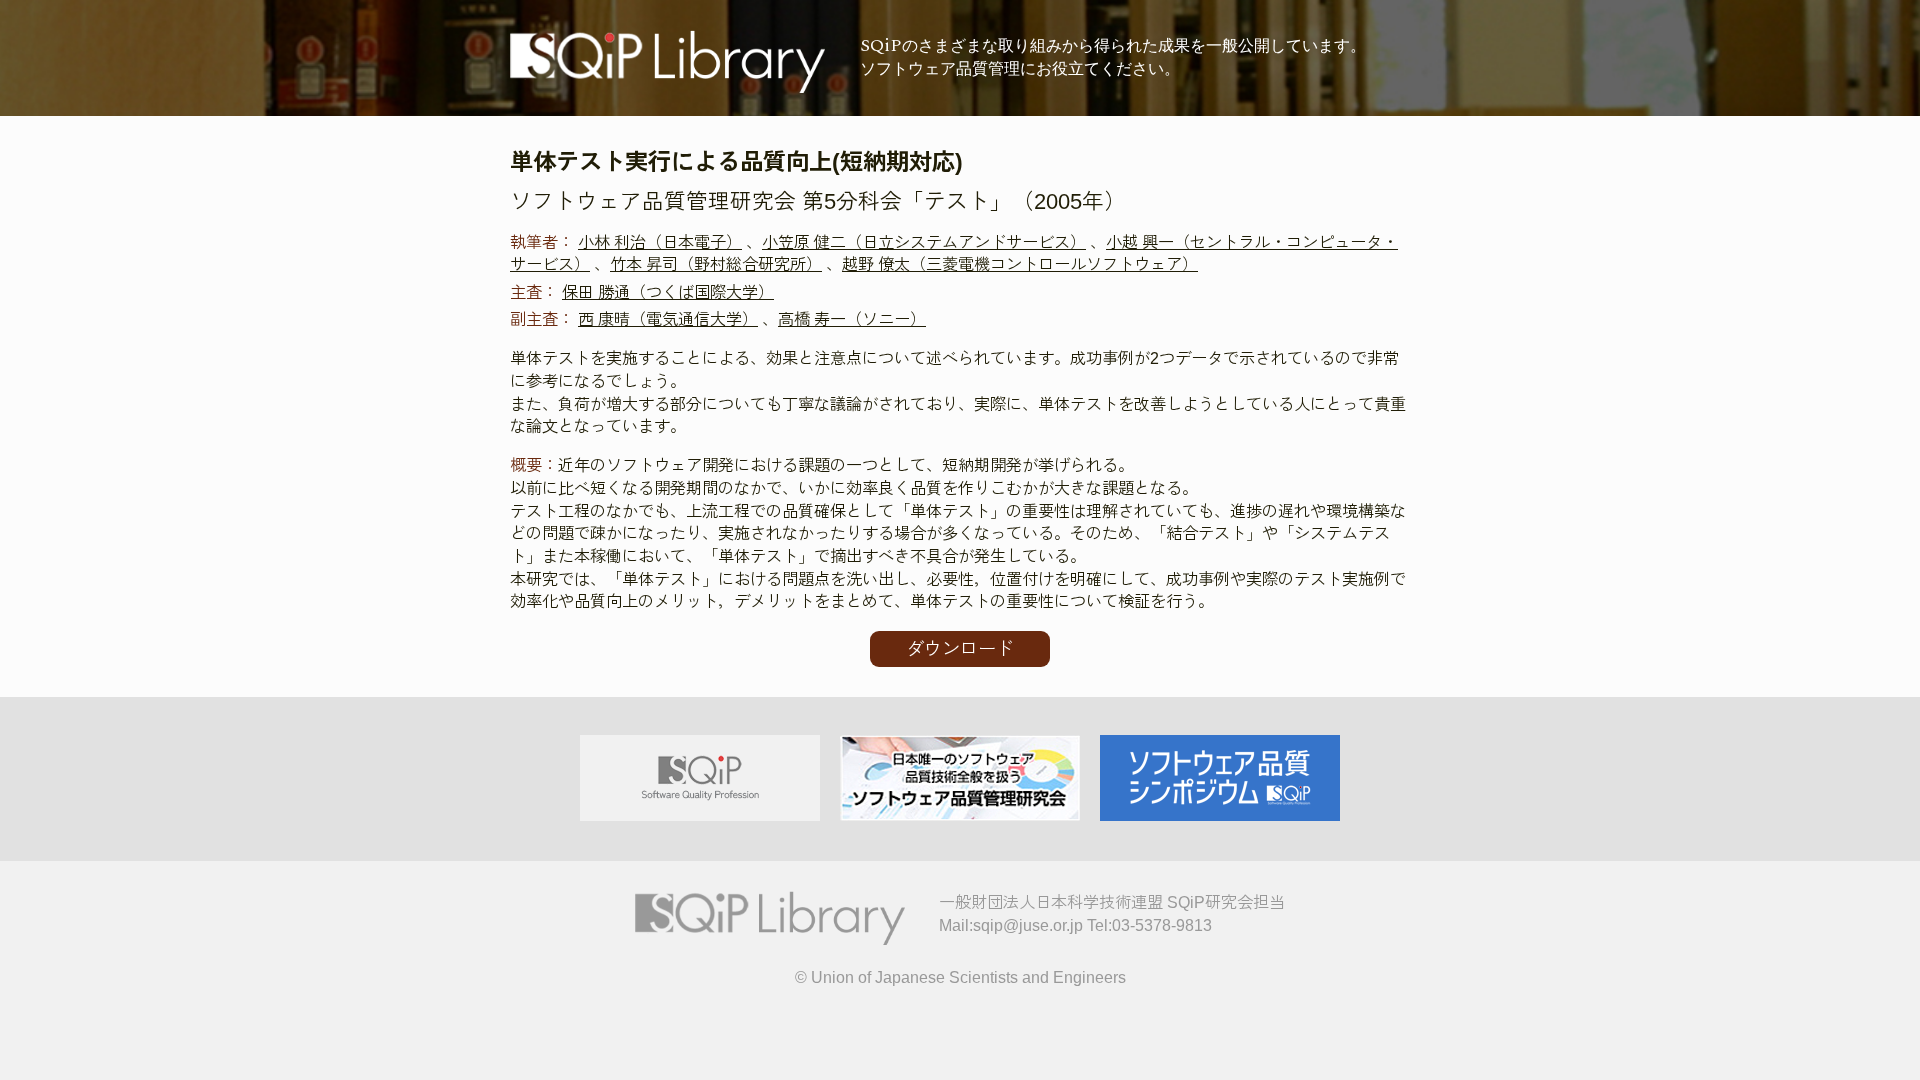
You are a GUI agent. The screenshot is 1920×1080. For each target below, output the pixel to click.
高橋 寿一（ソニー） (852, 319)
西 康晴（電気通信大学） (668, 319)
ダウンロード (960, 649)
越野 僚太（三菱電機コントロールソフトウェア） (1020, 264)
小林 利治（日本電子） (660, 242)
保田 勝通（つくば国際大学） (668, 292)
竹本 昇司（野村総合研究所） (716, 264)
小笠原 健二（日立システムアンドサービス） (924, 242)
